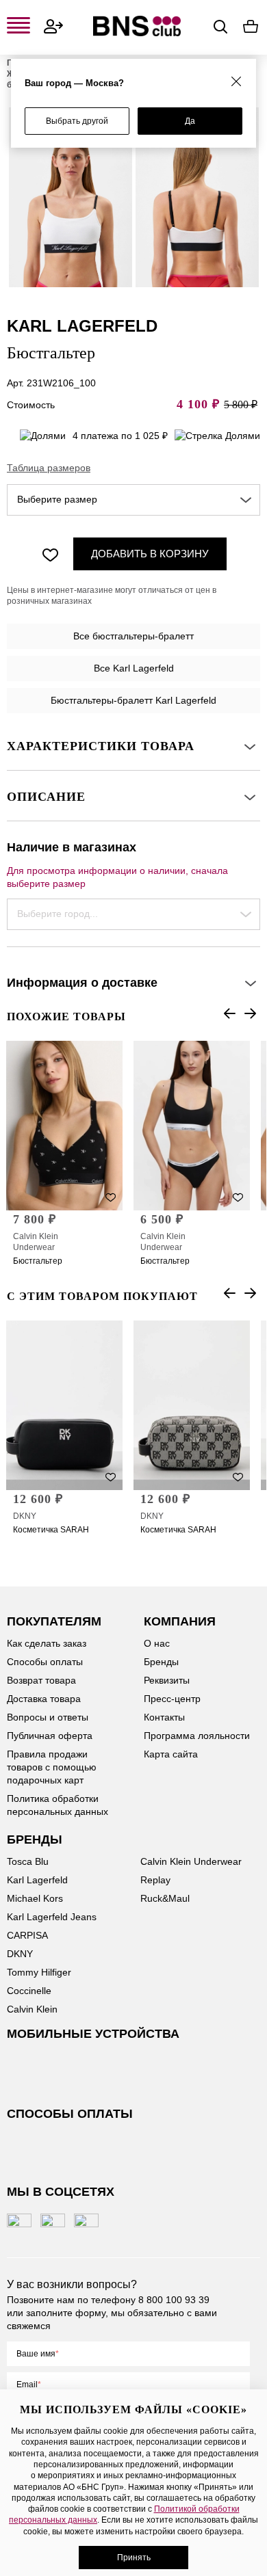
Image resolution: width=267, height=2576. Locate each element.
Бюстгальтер (38, 1261)
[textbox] (133, 500)
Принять (134, 2558)
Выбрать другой (77, 121)
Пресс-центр (172, 1699)
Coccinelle (29, 1991)
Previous (229, 1013)
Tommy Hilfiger (39, 1972)
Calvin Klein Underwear (36, 1242)
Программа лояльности (197, 1736)
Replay (155, 1880)
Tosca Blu (28, 1861)
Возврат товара (41, 1680)
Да (190, 121)
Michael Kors (35, 1898)
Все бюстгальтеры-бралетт (133, 636)
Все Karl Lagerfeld (134, 668)
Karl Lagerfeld (37, 1880)
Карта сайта (171, 1754)
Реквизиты (167, 1680)
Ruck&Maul (165, 1898)
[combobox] (133, 500)
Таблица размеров (49, 468)
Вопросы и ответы (48, 1717)
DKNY (25, 1516)
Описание (46, 797)
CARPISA (27, 1935)
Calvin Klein (32, 2009)
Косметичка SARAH (51, 1530)
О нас (157, 1643)
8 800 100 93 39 (174, 2300)
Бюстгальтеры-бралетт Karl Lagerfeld (133, 700)
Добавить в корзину (150, 554)
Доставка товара (44, 1699)
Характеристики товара (101, 746)
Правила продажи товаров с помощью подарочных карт (52, 1767)
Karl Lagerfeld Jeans (52, 1917)
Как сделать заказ (47, 1643)
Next (250, 1013)
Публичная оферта (50, 1736)
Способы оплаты (45, 1662)
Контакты (164, 1717)
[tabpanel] (70, 197)
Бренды (161, 1662)
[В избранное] (50, 554)
